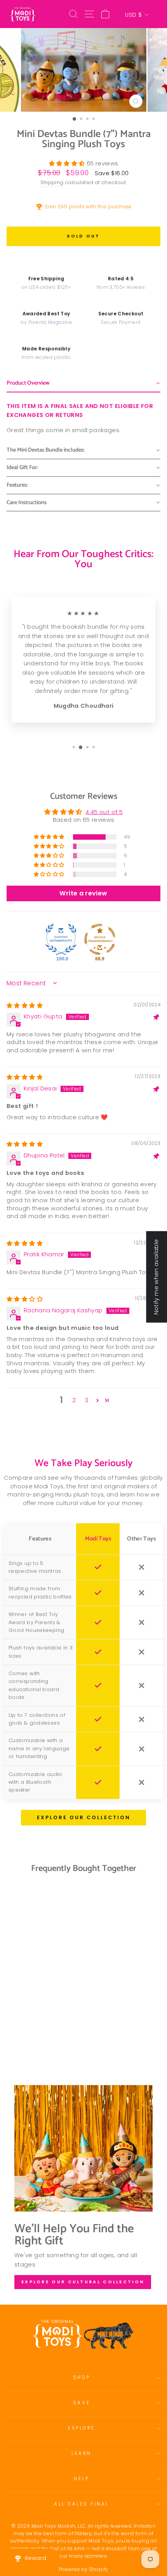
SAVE (82, 2403)
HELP (81, 2479)
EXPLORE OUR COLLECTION (84, 1817)
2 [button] (74, 1400)
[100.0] (61, 939)
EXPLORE (82, 2428)
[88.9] (100, 939)
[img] (25, 1006)
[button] (68, 164)
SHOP (82, 2377)
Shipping (52, 182)
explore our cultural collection (83, 2282)
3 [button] (86, 1400)
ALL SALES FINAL (82, 2504)
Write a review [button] (83, 893)
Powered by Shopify (84, 2569)
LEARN (82, 2453)
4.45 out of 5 (104, 812)
